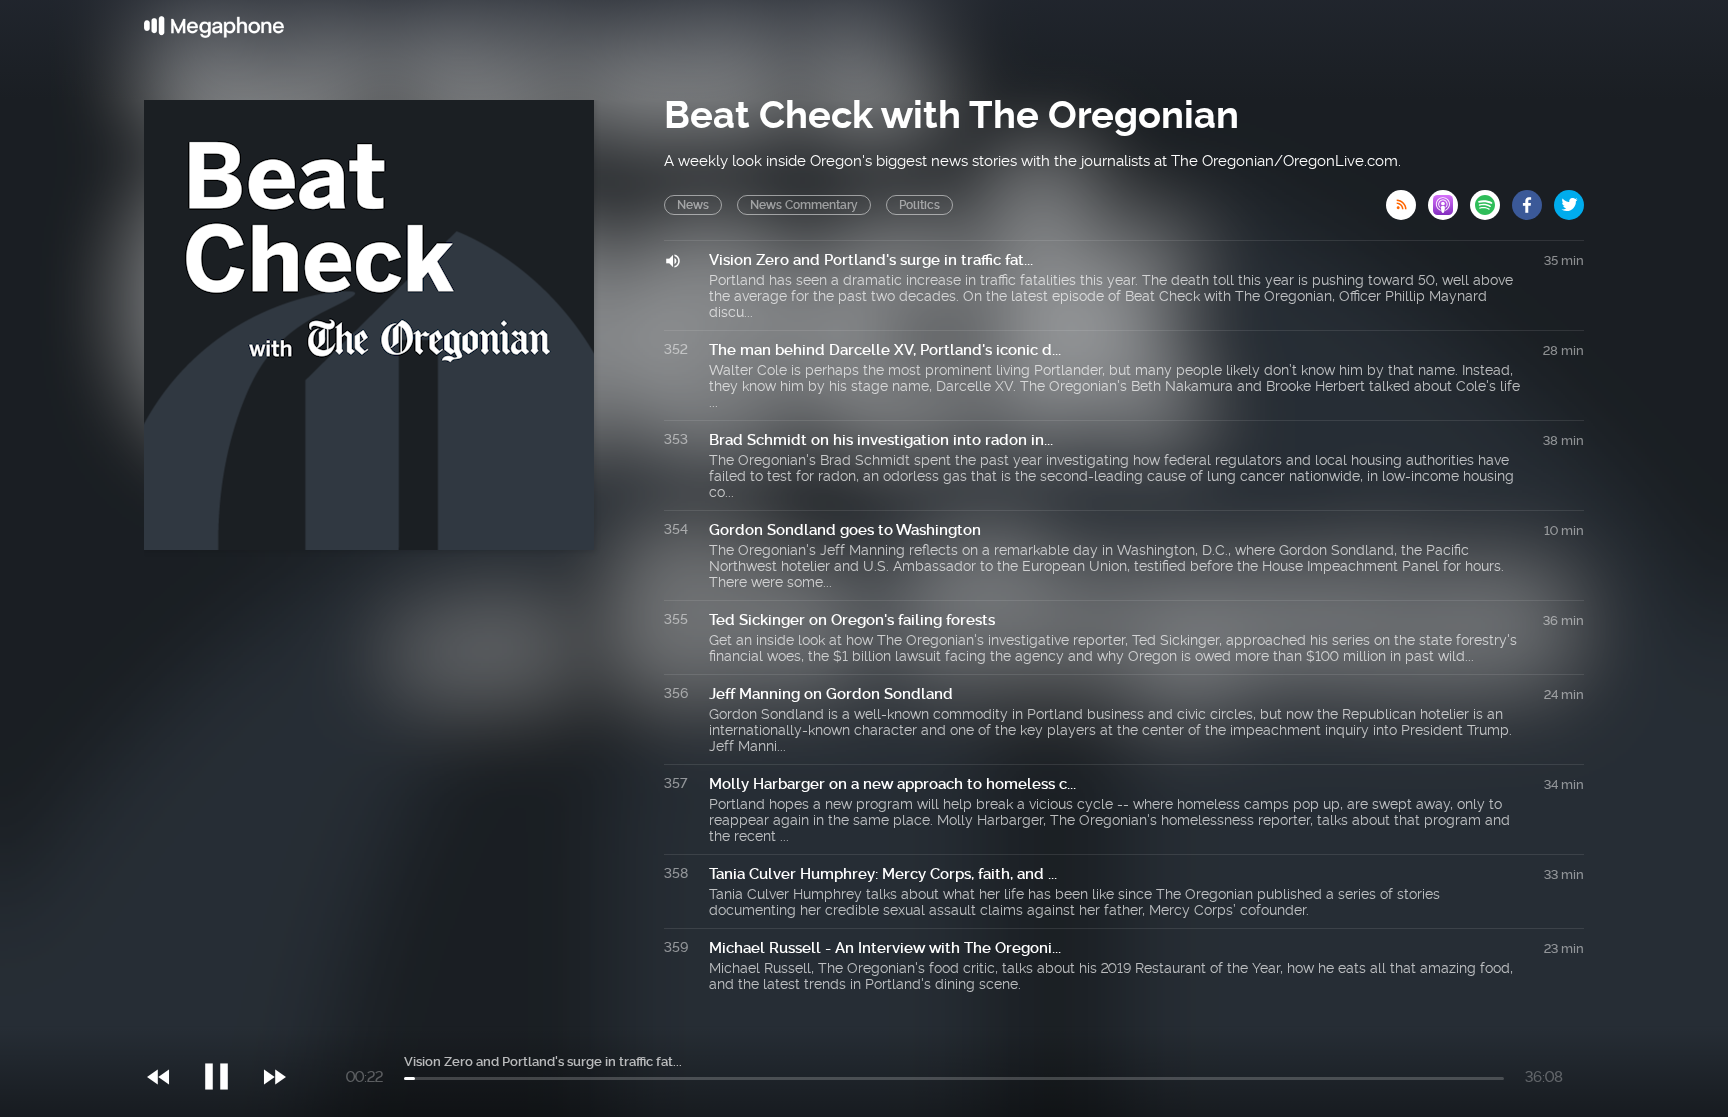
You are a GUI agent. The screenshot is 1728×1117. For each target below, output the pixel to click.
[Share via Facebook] (1533, 199)
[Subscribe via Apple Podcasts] (1449, 199)
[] (226, 1036)
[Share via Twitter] (1569, 199)
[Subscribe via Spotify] (1491, 199)
